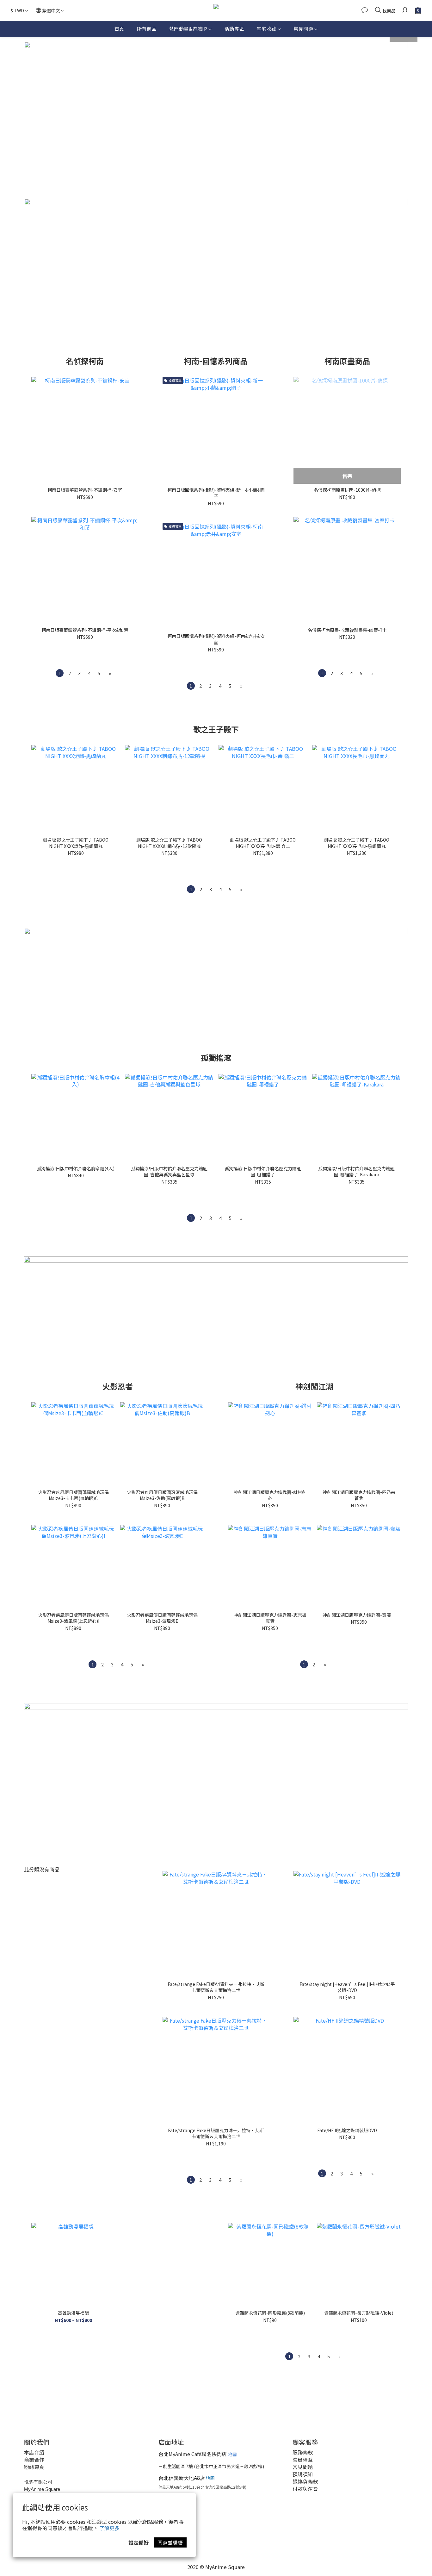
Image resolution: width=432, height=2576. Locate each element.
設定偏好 (139, 2542)
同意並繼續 (170, 2542)
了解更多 (109, 2528)
